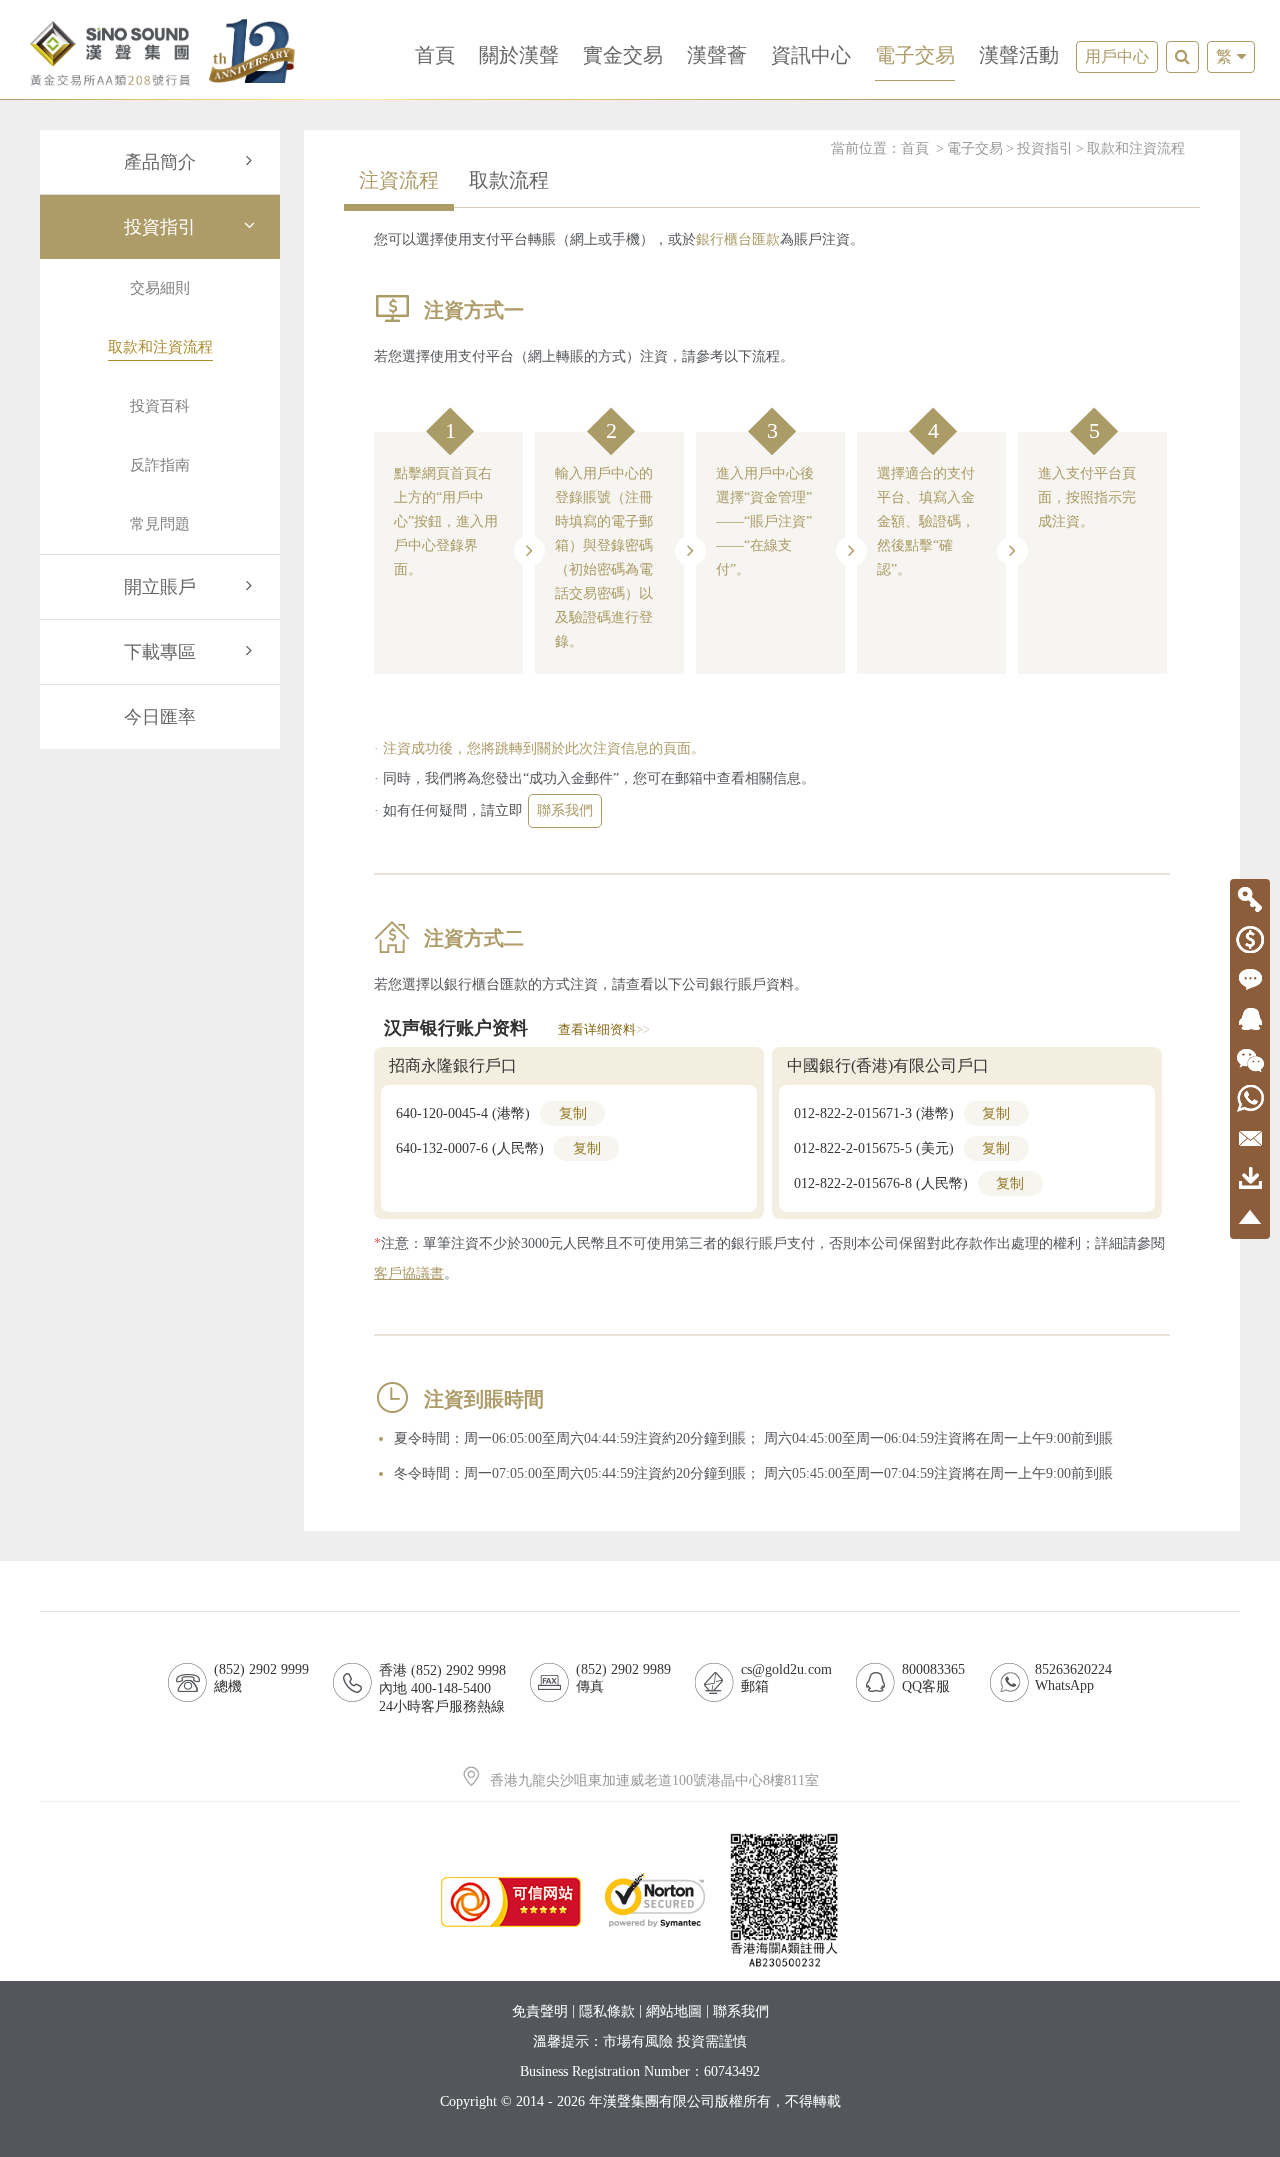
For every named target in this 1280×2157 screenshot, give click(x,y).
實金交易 (623, 55)
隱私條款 (607, 2011)
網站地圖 (674, 2011)
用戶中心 (1117, 56)
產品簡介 (160, 162)
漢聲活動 (1019, 55)
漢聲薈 (717, 55)
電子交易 (915, 55)
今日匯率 (160, 717)
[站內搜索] (1182, 57)
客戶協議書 (409, 1273)
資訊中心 (811, 55)
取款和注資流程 (1136, 148)
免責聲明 (540, 2011)
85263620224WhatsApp (1073, 1677)
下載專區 (160, 652)
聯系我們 (565, 810)
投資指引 (160, 227)
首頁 (435, 55)
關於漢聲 (519, 55)
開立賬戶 (160, 587)
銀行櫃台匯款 (738, 239)
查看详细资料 (603, 1029)
